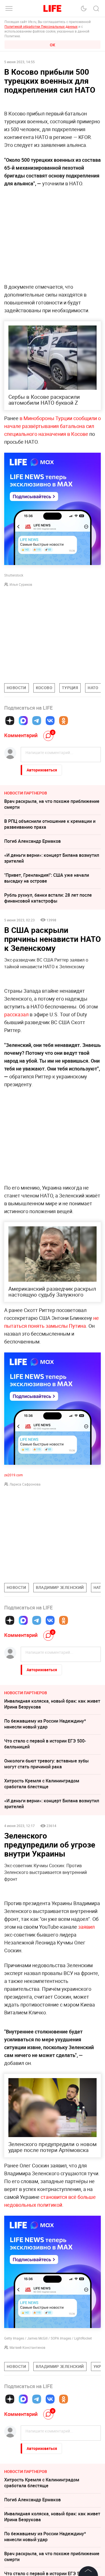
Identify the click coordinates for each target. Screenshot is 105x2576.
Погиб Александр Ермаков (32, 841)
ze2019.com (14, 1475)
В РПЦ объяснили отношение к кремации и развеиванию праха (50, 824)
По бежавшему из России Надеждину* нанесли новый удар (45, 1724)
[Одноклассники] (64, 721)
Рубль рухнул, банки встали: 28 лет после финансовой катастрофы (48, 898)
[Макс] (23, 721)
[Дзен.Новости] (10, 721)
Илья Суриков (21, 584)
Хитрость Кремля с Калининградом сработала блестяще (42, 1784)
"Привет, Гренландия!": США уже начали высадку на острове (47, 878)
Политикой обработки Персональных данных (41, 26)
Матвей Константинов (27, 2432)
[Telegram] (37, 721)
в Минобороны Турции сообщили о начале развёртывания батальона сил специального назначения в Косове (53, 426)
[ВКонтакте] (50, 721)
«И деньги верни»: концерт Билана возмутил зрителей (52, 858)
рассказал (16, 1014)
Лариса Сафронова (25, 1484)
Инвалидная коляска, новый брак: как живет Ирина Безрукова (52, 1704)
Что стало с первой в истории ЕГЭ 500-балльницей (45, 1744)
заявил (86, 1927)
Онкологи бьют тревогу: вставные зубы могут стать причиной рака (46, 1764)
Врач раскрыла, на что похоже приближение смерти (52, 804)
